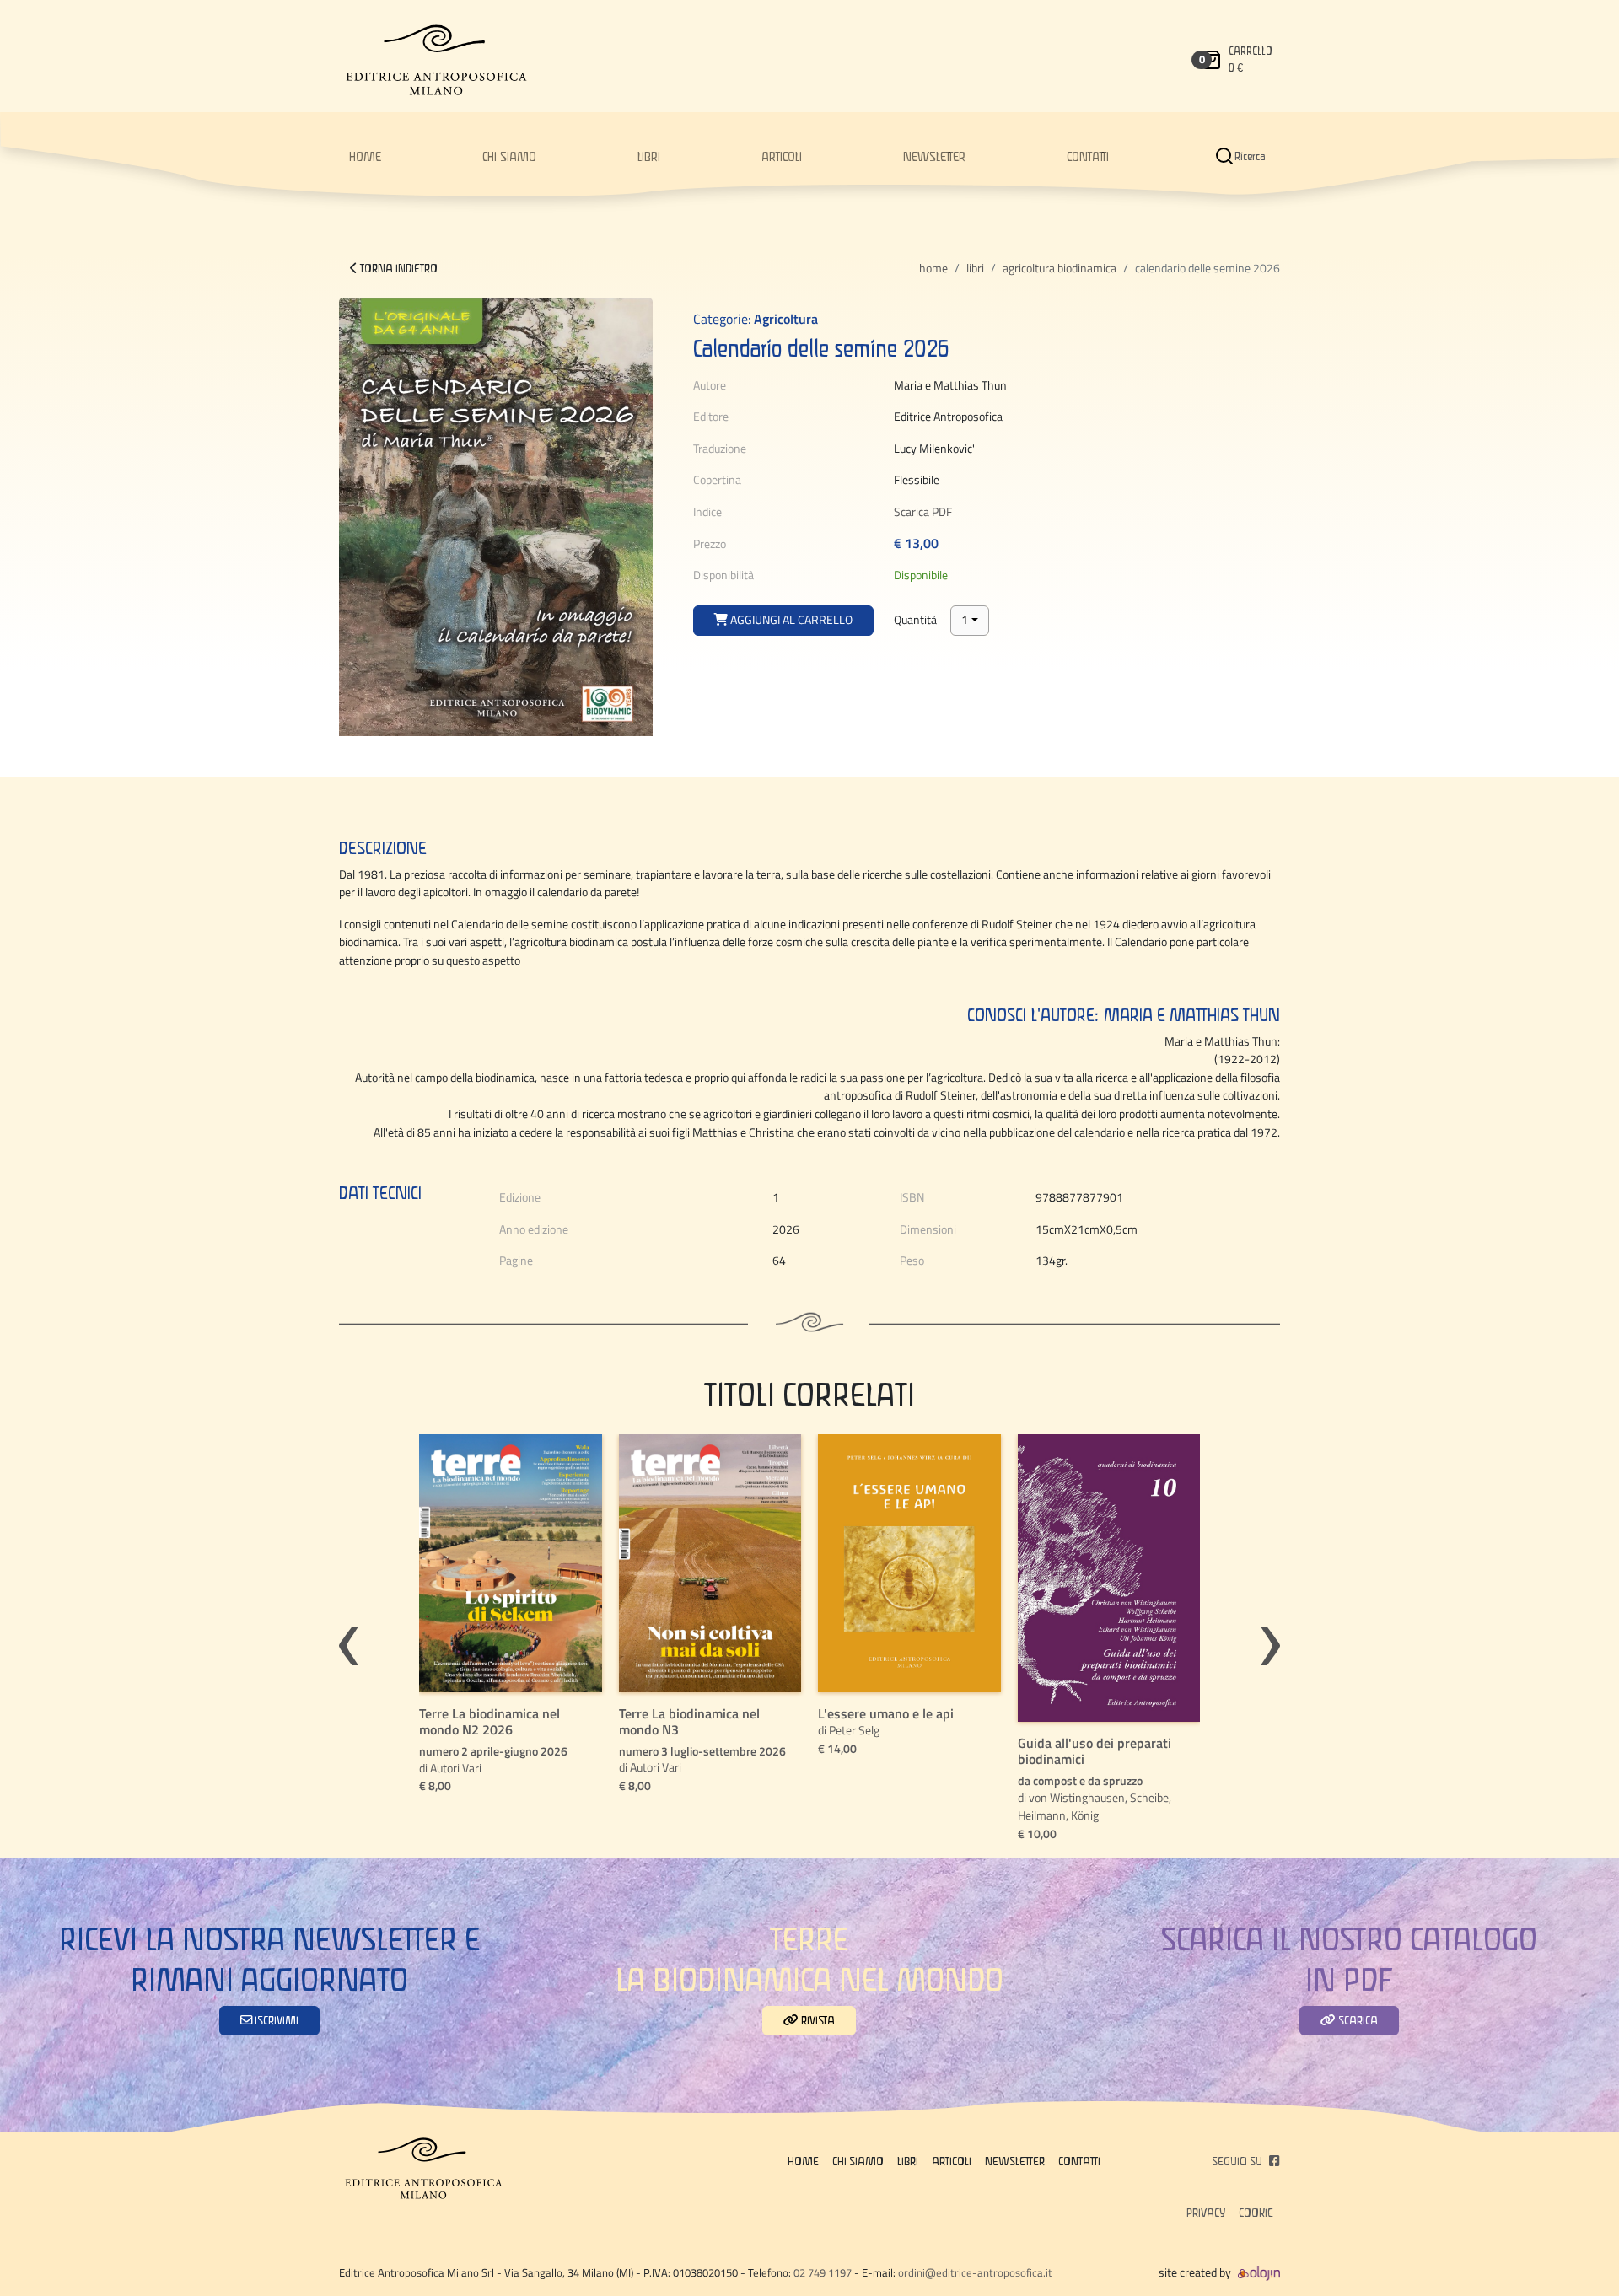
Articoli (782, 156)
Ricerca (1250, 156)
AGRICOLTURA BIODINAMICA (1060, 268)
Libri (649, 156)
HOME (365, 156)
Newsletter (934, 156)
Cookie (1256, 2213)
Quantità (915, 620)
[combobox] (970, 621)
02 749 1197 (823, 2272)
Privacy (1206, 2213)
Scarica (1357, 2020)
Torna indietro (398, 268)
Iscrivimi (275, 2020)
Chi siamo (509, 156)
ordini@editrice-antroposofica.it (975, 2272)
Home (933, 268)
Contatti (1088, 156)
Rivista (817, 2020)
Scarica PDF (923, 512)
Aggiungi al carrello (790, 620)
